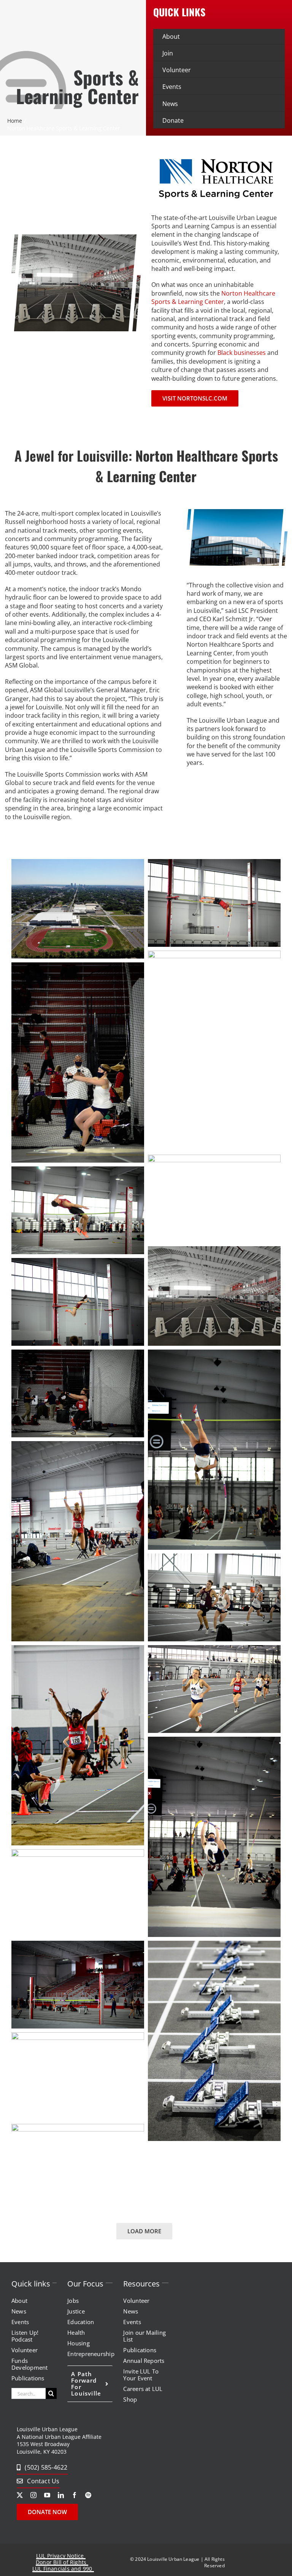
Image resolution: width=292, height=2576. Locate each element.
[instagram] (33, 2495)
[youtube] (47, 2495)
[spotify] (88, 2495)
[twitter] (20, 2495)
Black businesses (242, 353)
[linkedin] (61, 2495)
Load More (144, 2231)
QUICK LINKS (179, 12)
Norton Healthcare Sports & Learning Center (213, 297)
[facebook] (75, 2495)
